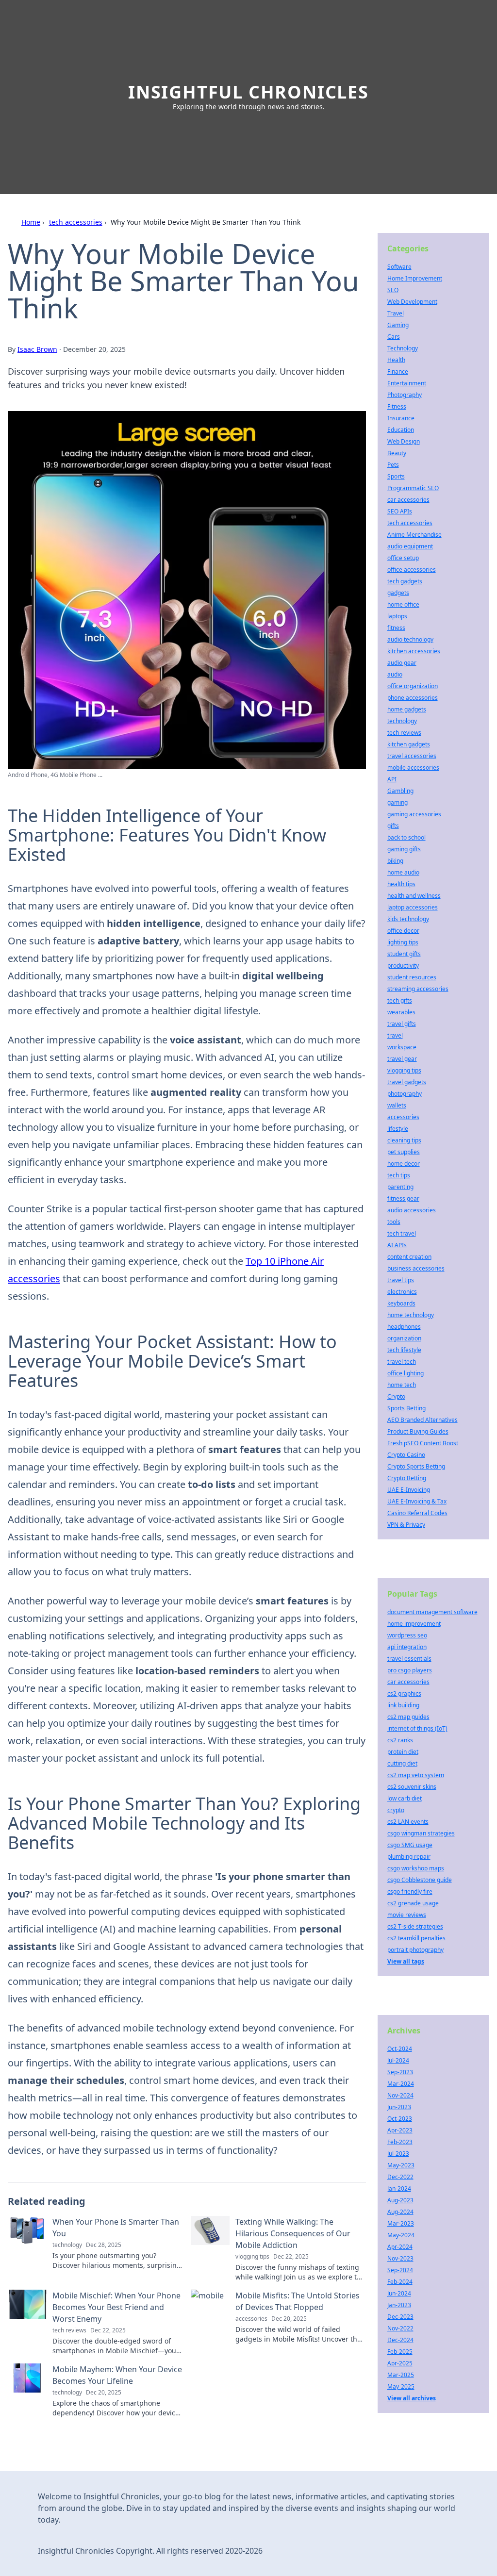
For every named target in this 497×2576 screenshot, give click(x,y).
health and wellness (414, 896)
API (392, 779)
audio (395, 674)
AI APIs (397, 1245)
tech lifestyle (404, 1350)
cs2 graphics (404, 1693)
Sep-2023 (400, 2072)
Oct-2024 (400, 2049)
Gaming (398, 325)
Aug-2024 (400, 2212)
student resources (412, 977)
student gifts (404, 954)
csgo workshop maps (416, 1868)
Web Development (412, 302)
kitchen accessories (414, 651)
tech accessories (76, 222)
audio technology (410, 639)
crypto (396, 1810)
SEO (393, 290)
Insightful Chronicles (248, 92)
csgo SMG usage (410, 1845)
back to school (406, 837)
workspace (402, 1047)
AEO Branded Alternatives (422, 1420)
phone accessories (413, 698)
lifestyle (398, 1129)
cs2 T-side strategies (415, 1926)
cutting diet (402, 1763)
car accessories (408, 500)
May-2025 (401, 2386)
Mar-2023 (401, 2223)
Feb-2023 (400, 2142)
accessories (403, 1117)
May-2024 (401, 2235)
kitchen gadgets (409, 744)
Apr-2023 (400, 2130)
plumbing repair (409, 1857)
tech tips (399, 1175)
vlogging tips (404, 1070)
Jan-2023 (399, 2305)
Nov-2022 (400, 2328)
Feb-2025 (400, 2352)
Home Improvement (415, 278)
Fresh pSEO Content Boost (423, 1443)
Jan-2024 (399, 2188)
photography (405, 1094)
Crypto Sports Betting (416, 1466)
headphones (404, 1327)
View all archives (412, 2398)
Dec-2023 (400, 2317)
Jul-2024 (398, 2060)
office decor (403, 931)
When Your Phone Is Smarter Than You (116, 2228)
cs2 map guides (408, 1717)
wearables (401, 1012)
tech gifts (400, 1000)
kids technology (408, 919)
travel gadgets (407, 1082)
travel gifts (402, 1024)
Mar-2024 (401, 2084)
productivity (403, 966)
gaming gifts (404, 849)
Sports (396, 476)
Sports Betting (406, 1408)
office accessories (412, 570)
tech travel (402, 1233)
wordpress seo (407, 1635)
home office (403, 604)
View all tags (406, 1961)
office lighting (406, 1373)
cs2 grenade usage (413, 1903)
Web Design (404, 441)
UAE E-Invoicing (409, 1490)
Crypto (396, 1396)
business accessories (416, 1268)
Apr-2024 (400, 2247)
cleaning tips (404, 1140)
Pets (393, 465)
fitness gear (403, 1198)
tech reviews (404, 733)
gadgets (398, 593)
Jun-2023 (399, 2107)
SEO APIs (400, 511)
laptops (397, 616)
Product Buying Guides (418, 1431)
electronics (402, 1292)
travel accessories (412, 756)
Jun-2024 (399, 2293)
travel (395, 1035)
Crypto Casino (406, 1455)
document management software (432, 1612)
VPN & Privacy (406, 1525)
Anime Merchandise (414, 535)
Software (399, 267)
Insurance (401, 418)
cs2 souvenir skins (412, 1787)
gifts (393, 826)
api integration (407, 1647)
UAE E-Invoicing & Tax (417, 1501)
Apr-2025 (400, 2363)
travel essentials (409, 1659)
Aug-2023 (400, 2200)
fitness (396, 628)
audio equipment (410, 546)
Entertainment (407, 383)
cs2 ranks (400, 1740)
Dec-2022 (400, 2177)
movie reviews (407, 1915)
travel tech (402, 1362)
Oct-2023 (400, 2119)
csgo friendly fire (410, 1891)
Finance (398, 372)
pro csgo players (410, 1670)
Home (31, 222)
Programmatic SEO (413, 488)
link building (403, 1705)
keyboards (401, 1303)
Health (396, 360)
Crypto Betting (407, 1478)
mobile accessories (413, 768)
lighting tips (403, 942)
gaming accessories (414, 814)
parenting (400, 1187)
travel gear (402, 1059)
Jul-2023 (398, 2154)
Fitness (397, 406)
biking (395, 861)
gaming (398, 802)
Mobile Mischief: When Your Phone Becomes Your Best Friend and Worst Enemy (116, 2307)
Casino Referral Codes (417, 1513)
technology (402, 721)
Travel (396, 313)
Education (401, 430)
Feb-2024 (400, 2282)
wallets (397, 1105)
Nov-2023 (400, 2258)
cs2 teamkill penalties (416, 1938)
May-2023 (401, 2165)
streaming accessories (418, 989)
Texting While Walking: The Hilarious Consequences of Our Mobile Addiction (293, 2233)
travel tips (401, 1280)
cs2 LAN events (408, 1822)
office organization (413, 686)
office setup (403, 558)
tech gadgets (405, 581)
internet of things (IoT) (417, 1728)
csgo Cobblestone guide (420, 1880)
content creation (409, 1257)
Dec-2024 (400, 2340)
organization (404, 1338)
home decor (404, 1164)
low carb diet (405, 1798)
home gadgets (407, 709)
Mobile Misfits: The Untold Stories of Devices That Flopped (298, 2301)
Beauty (397, 453)
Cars (394, 337)
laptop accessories (413, 907)
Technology (403, 348)
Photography (405, 395)
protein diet (403, 1752)
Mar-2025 (401, 2375)
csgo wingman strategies (421, 1833)
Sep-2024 (400, 2270)
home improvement (414, 1624)
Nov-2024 (400, 2095)
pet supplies (404, 1152)
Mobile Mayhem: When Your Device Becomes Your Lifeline (117, 2375)
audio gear (402, 663)
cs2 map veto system (416, 1775)
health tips (401, 884)
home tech (402, 1385)
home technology (411, 1315)
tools (394, 1222)
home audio (403, 872)
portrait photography (415, 1950)
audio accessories (412, 1210)
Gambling (400, 791)
